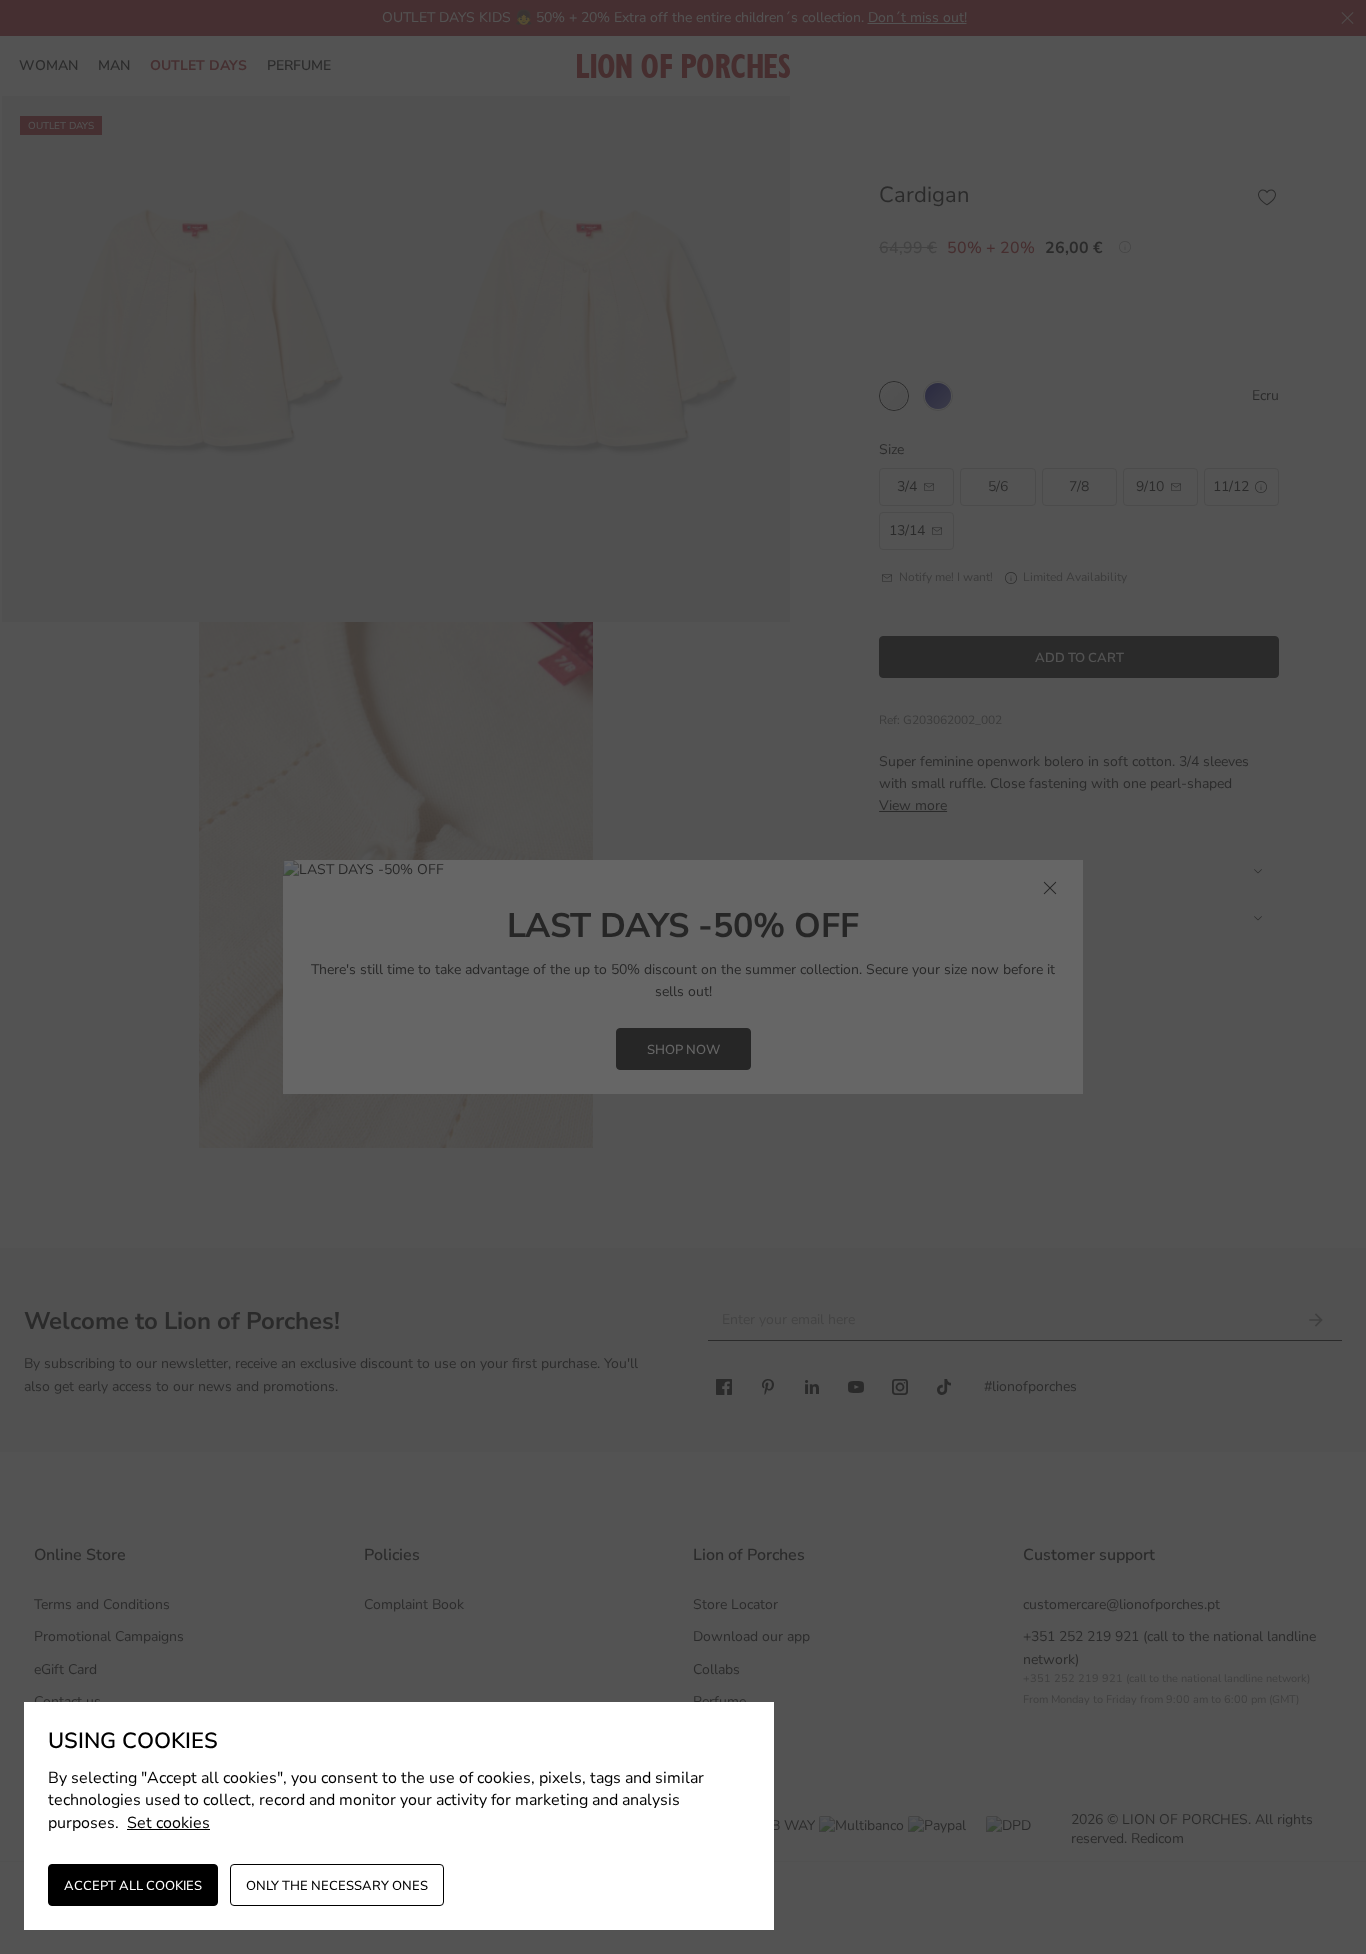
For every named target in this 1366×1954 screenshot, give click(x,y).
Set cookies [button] (168, 1823)
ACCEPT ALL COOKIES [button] (133, 1886)
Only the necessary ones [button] (337, 1886)
